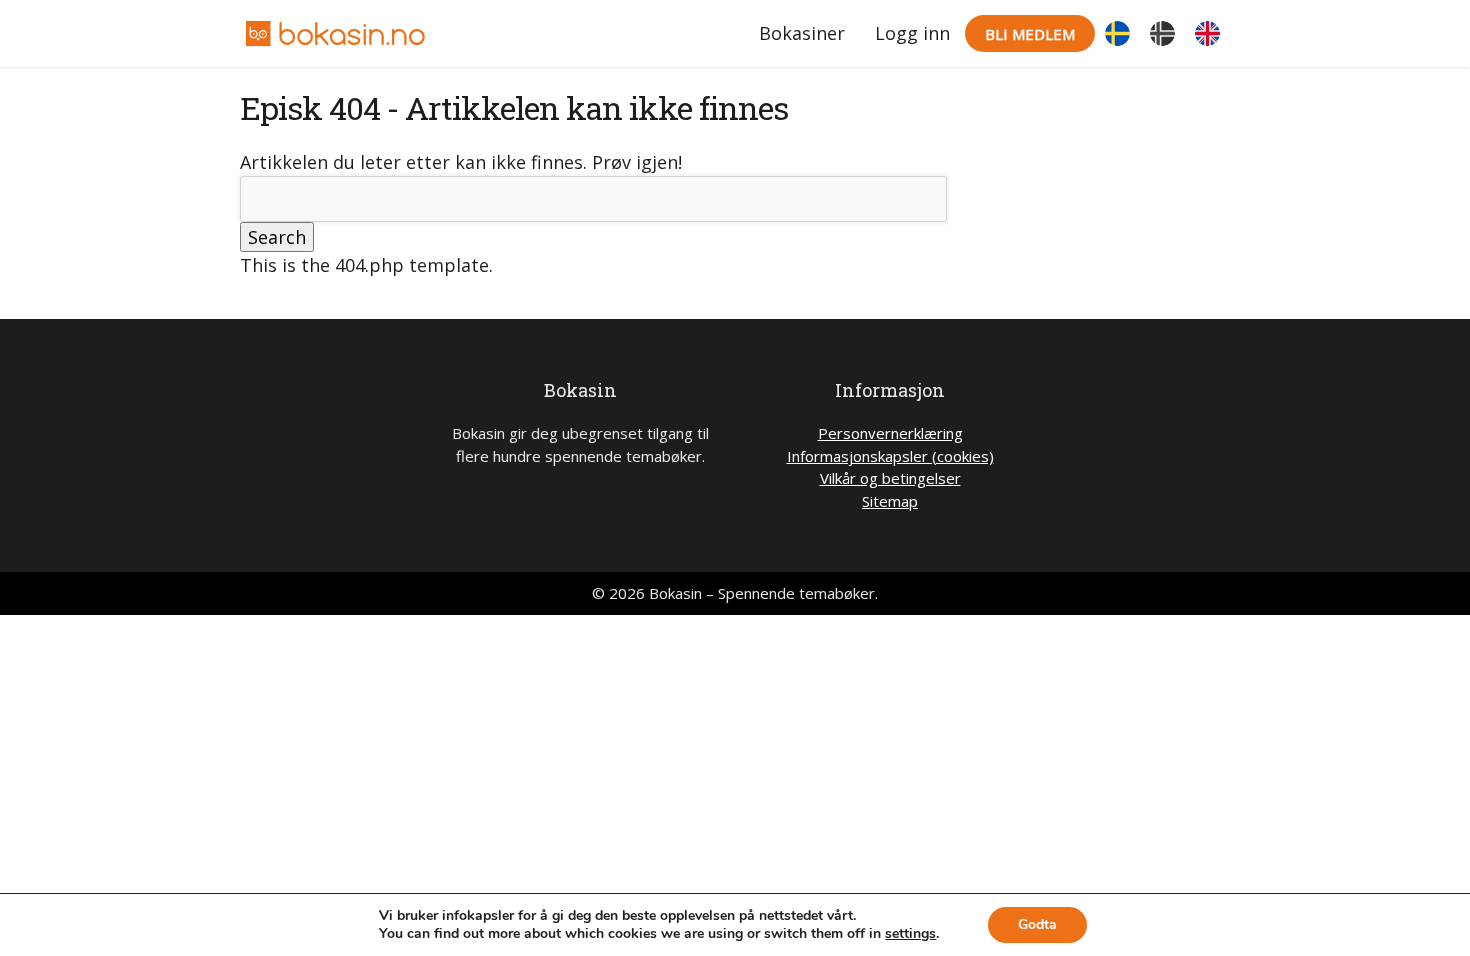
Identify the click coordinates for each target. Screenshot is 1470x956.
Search (277, 237)
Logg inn (912, 33)
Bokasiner (802, 33)
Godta (1037, 924)
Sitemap (890, 501)
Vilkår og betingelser (890, 478)
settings (910, 934)
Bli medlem (1030, 34)
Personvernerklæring (890, 433)
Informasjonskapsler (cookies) (890, 456)
